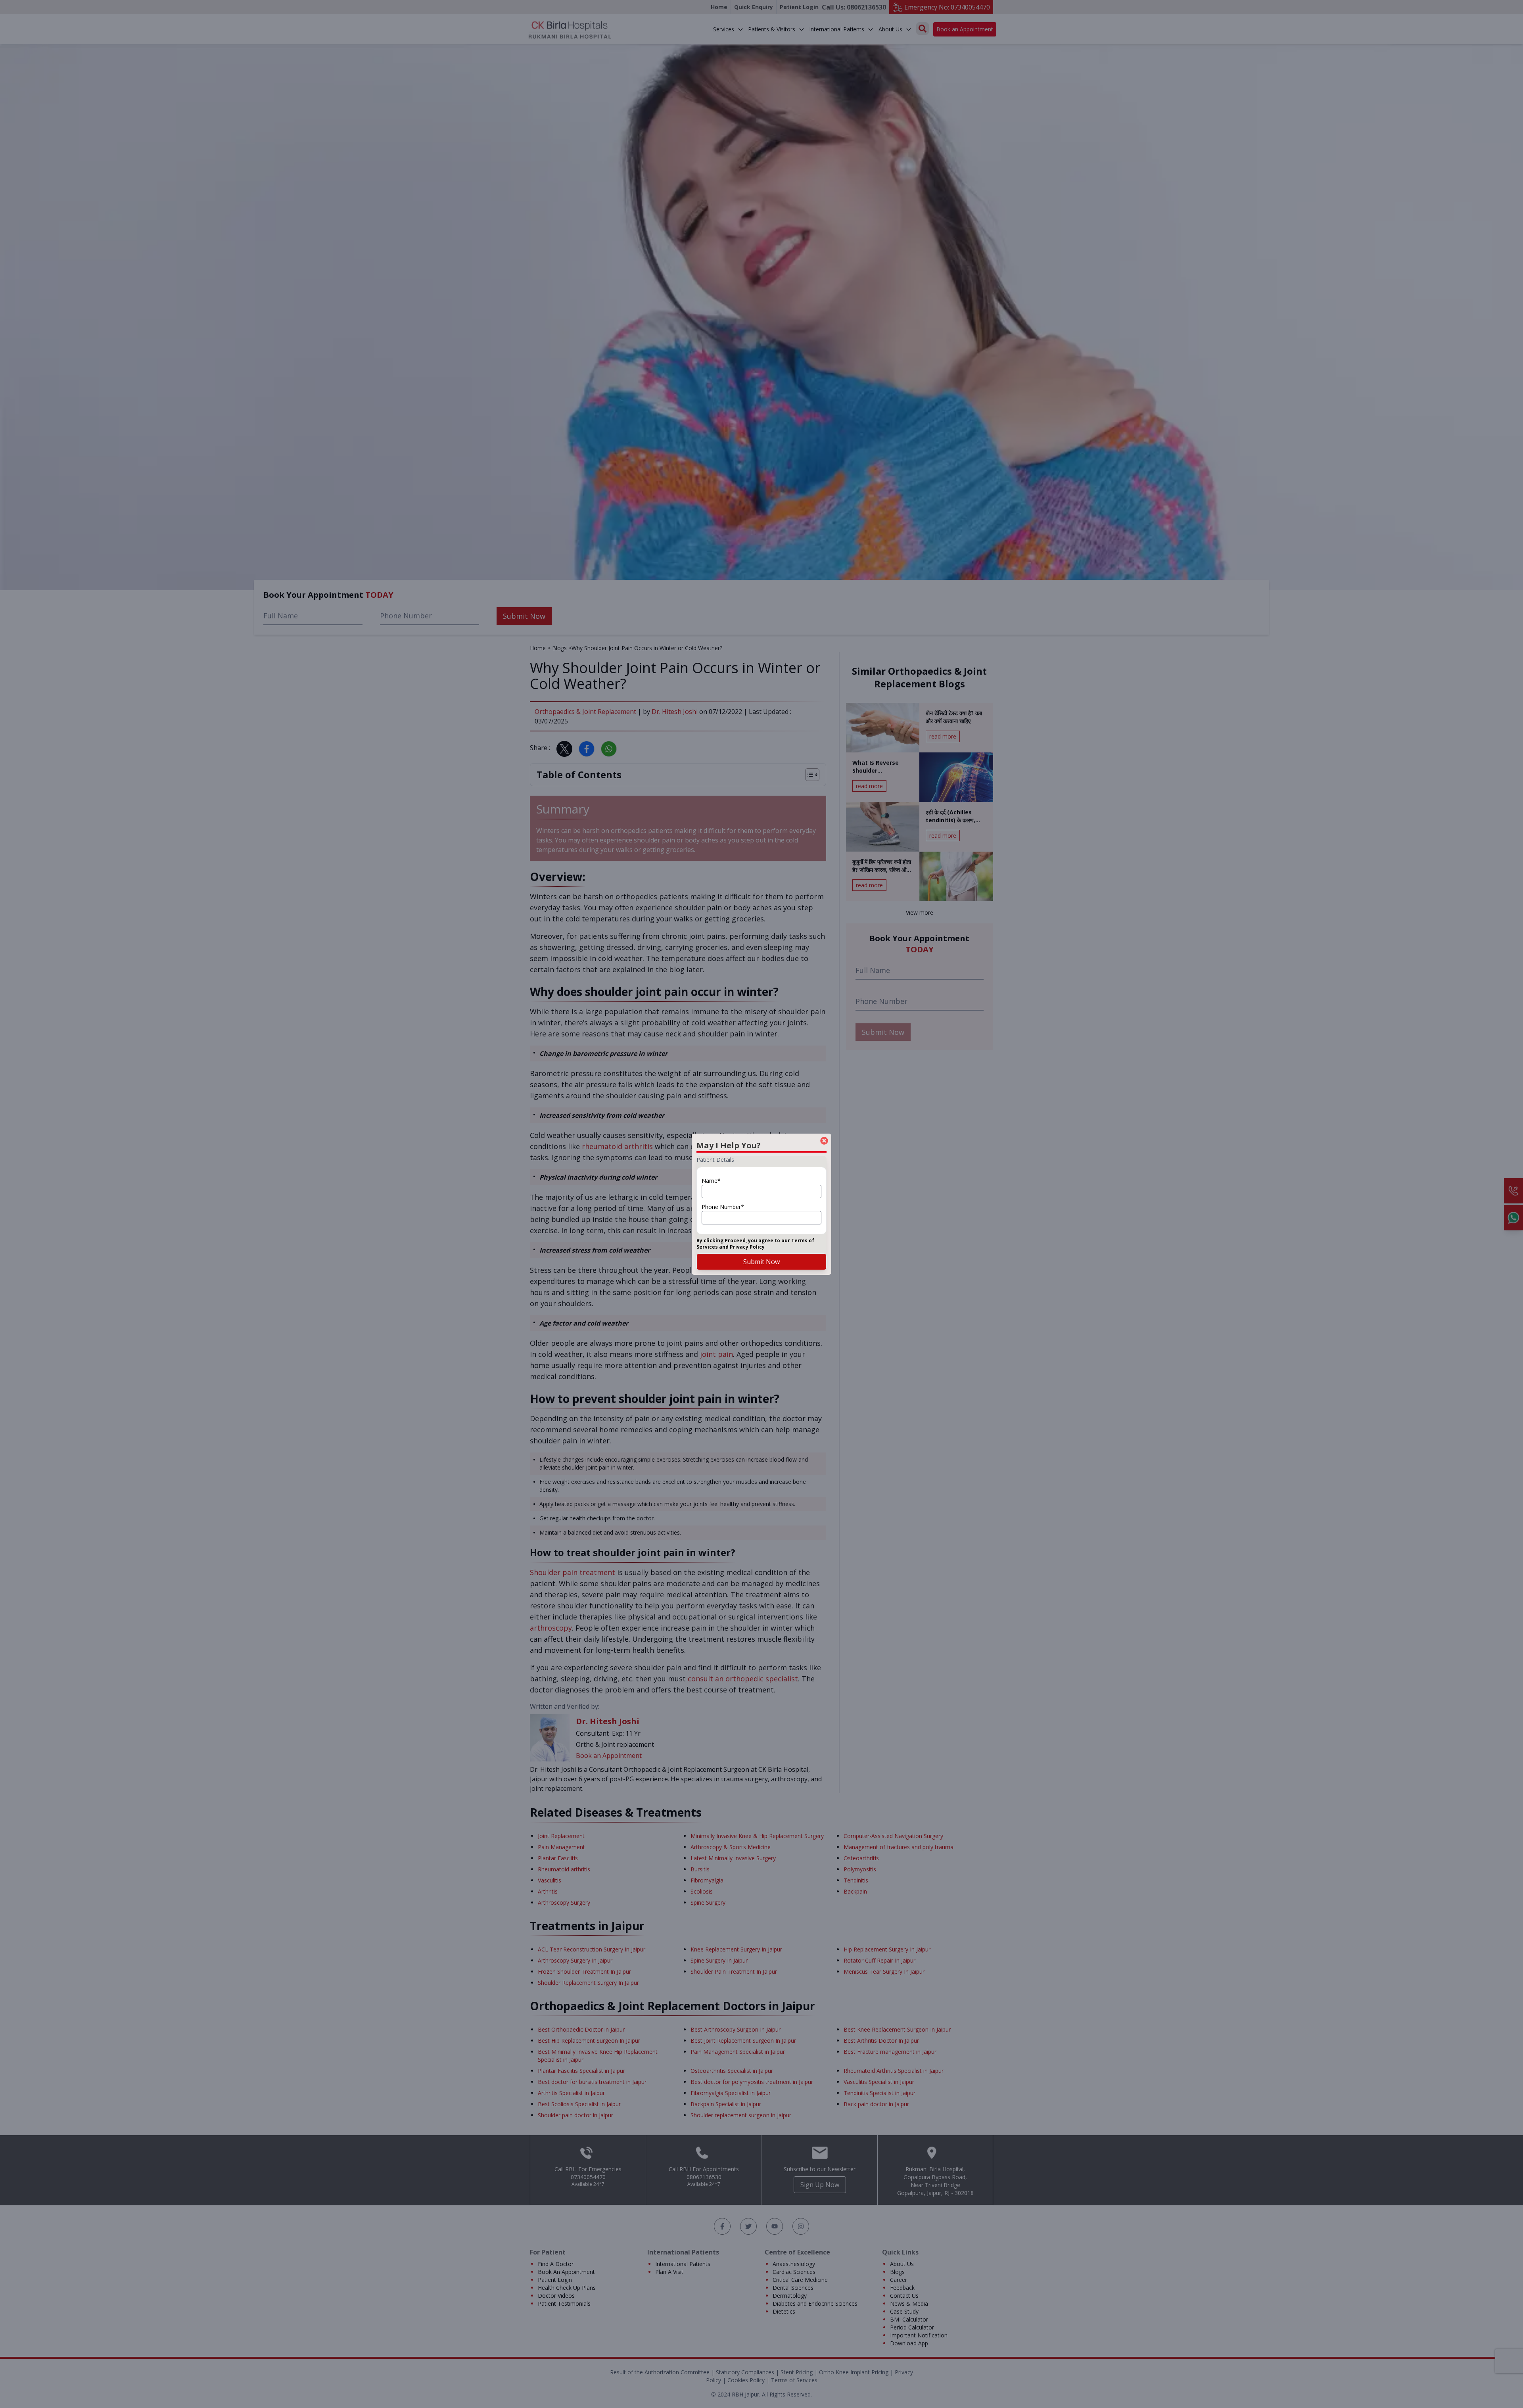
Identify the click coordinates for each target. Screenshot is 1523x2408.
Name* (711, 1181)
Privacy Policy (747, 1247)
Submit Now (761, 1262)
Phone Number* (723, 1207)
